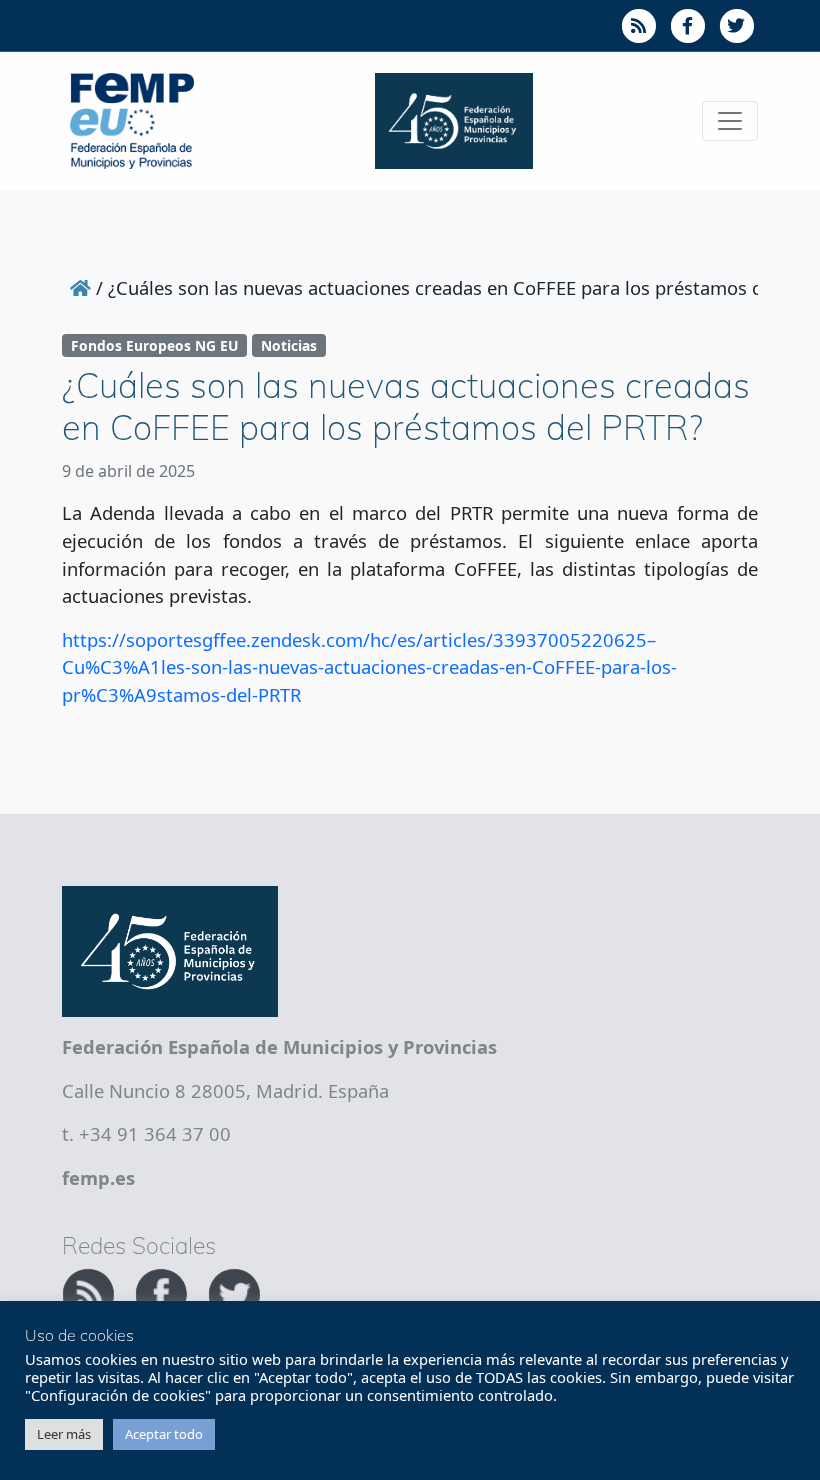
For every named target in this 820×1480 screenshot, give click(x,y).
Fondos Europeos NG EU (154, 345)
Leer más (64, 1434)
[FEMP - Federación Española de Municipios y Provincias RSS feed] (90, 1290)
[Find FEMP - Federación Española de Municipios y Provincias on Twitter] (234, 1290)
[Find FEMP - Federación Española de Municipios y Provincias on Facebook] (163, 1290)
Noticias (289, 345)
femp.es (98, 1177)
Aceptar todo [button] (164, 1434)
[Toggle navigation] (730, 121)
